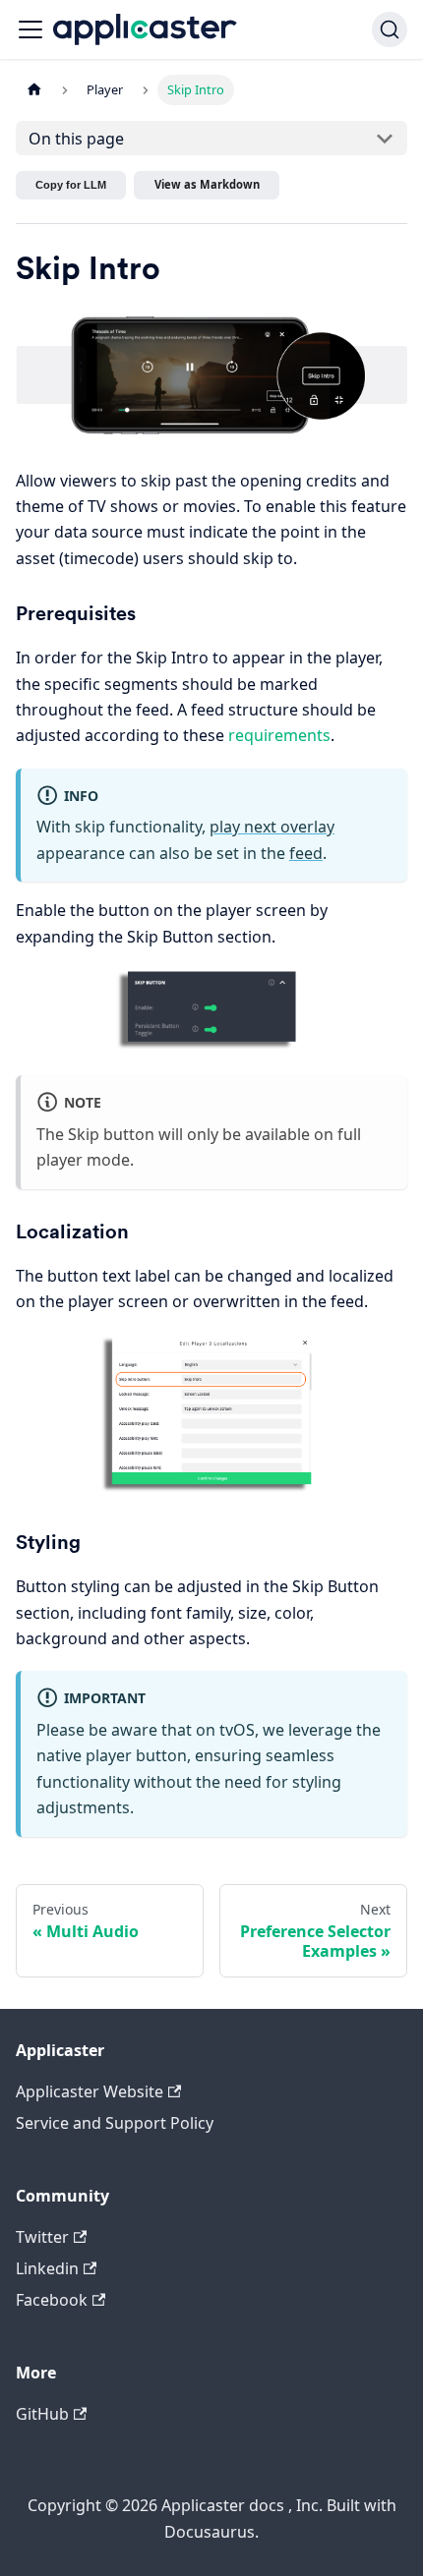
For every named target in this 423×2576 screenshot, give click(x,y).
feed (306, 853)
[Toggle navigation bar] (30, 29)
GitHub (42, 2414)
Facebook (52, 2300)
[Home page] (34, 90)
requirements (279, 735)
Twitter (42, 2237)
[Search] (390, 29)
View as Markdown (207, 184)
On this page (76, 139)
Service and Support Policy (115, 2123)
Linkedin (47, 2268)
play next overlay (272, 827)
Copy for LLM (71, 185)
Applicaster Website (90, 2091)
